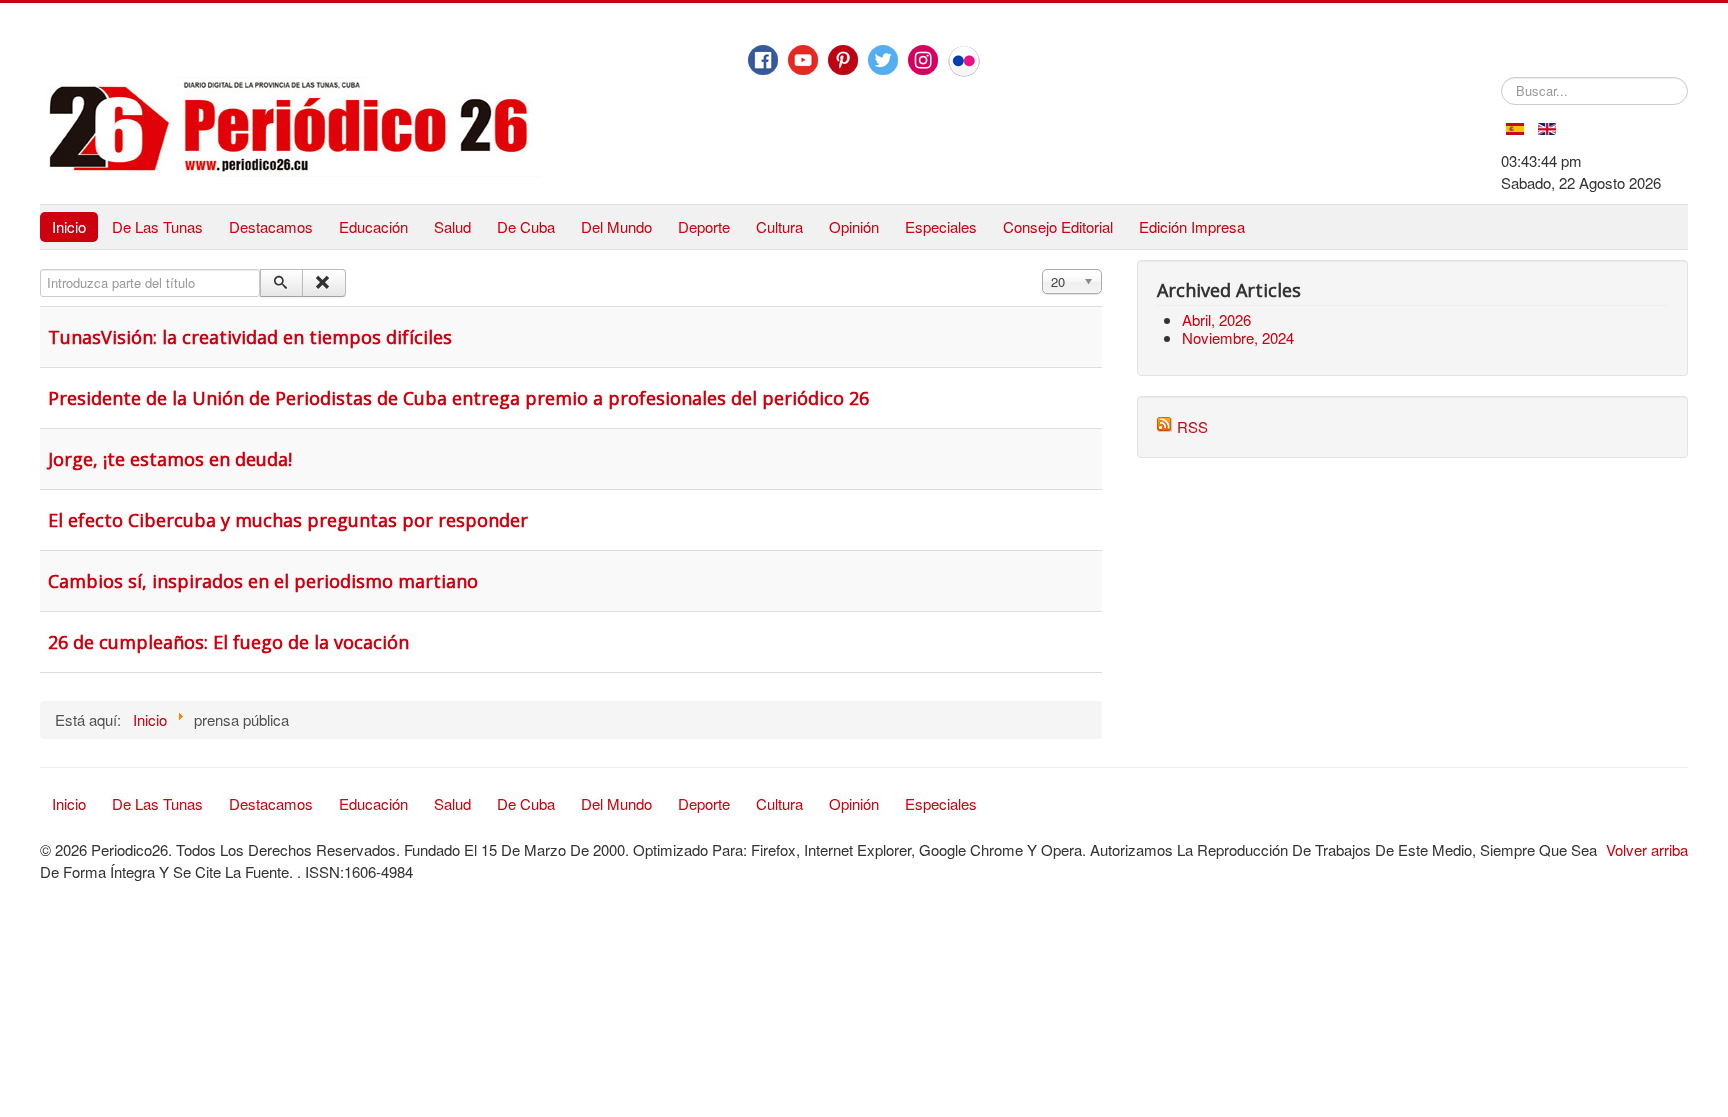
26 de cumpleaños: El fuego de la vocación (228, 642)
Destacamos (271, 226)
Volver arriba (1647, 849)
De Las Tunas (157, 226)
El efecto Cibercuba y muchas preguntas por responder (288, 520)
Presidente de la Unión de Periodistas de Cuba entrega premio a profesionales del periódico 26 (458, 398)
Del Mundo (616, 226)
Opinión (854, 226)
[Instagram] (923, 60)
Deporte (704, 226)
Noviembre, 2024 (1238, 337)
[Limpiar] (323, 283)
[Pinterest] (843, 60)
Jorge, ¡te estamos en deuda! (170, 459)
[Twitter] (883, 60)
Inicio (69, 226)
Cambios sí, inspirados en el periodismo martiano (263, 581)
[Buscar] (281, 283)
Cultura (779, 226)
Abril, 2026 (1216, 319)
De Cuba (526, 226)
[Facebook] (763, 60)
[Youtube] (803, 60)
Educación (373, 226)
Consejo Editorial (1058, 226)
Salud (452, 226)
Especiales (941, 226)
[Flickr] (964, 61)
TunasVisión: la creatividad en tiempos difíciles (250, 337)
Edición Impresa (1192, 226)
